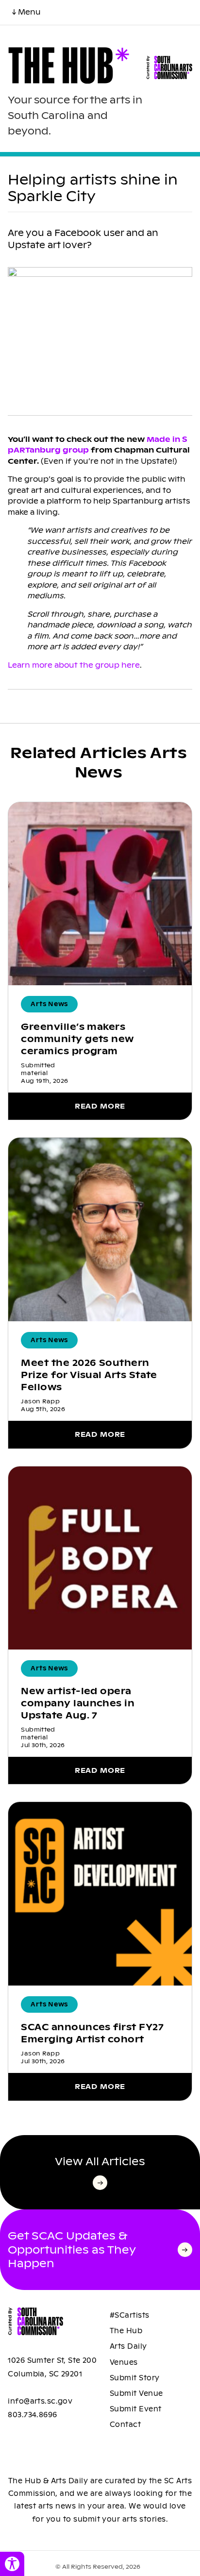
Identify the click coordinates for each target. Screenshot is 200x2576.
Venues (124, 2362)
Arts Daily (128, 2346)
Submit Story (135, 2378)
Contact (125, 2424)
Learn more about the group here (74, 665)
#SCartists (130, 2315)
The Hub (126, 2331)
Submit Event (136, 2409)
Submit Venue (136, 2393)
